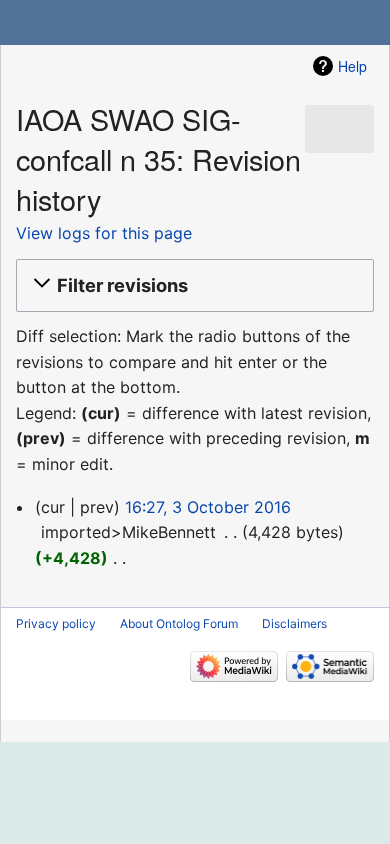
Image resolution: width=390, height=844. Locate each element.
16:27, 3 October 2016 (208, 507)
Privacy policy (56, 623)
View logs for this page (104, 233)
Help (352, 66)
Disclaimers (294, 623)
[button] (192, 286)
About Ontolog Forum (179, 623)
